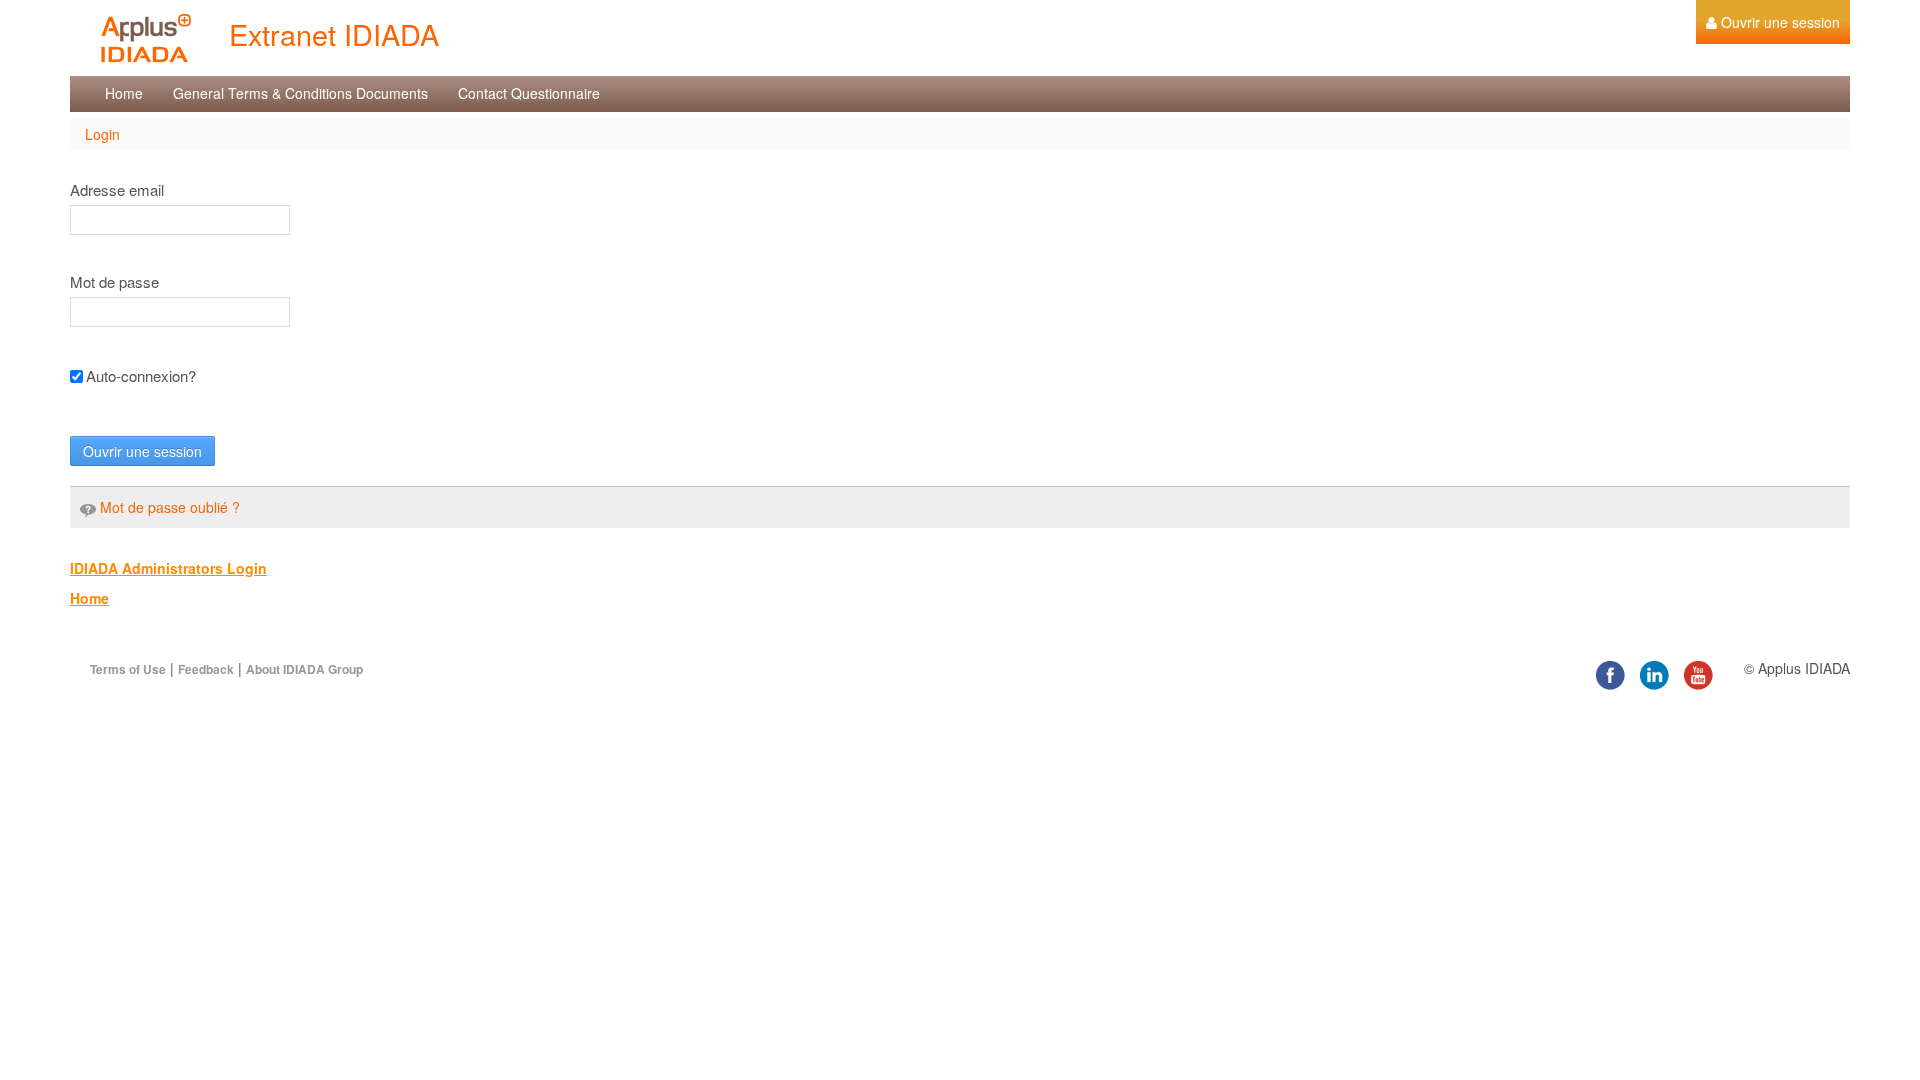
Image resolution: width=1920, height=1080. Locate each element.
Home (89, 598)
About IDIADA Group (304, 669)
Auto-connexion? (141, 376)
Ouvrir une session (142, 451)
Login (102, 134)
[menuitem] (1773, 22)
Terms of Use (128, 669)
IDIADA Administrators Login (168, 568)
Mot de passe (114, 282)
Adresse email (117, 190)
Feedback (206, 669)
